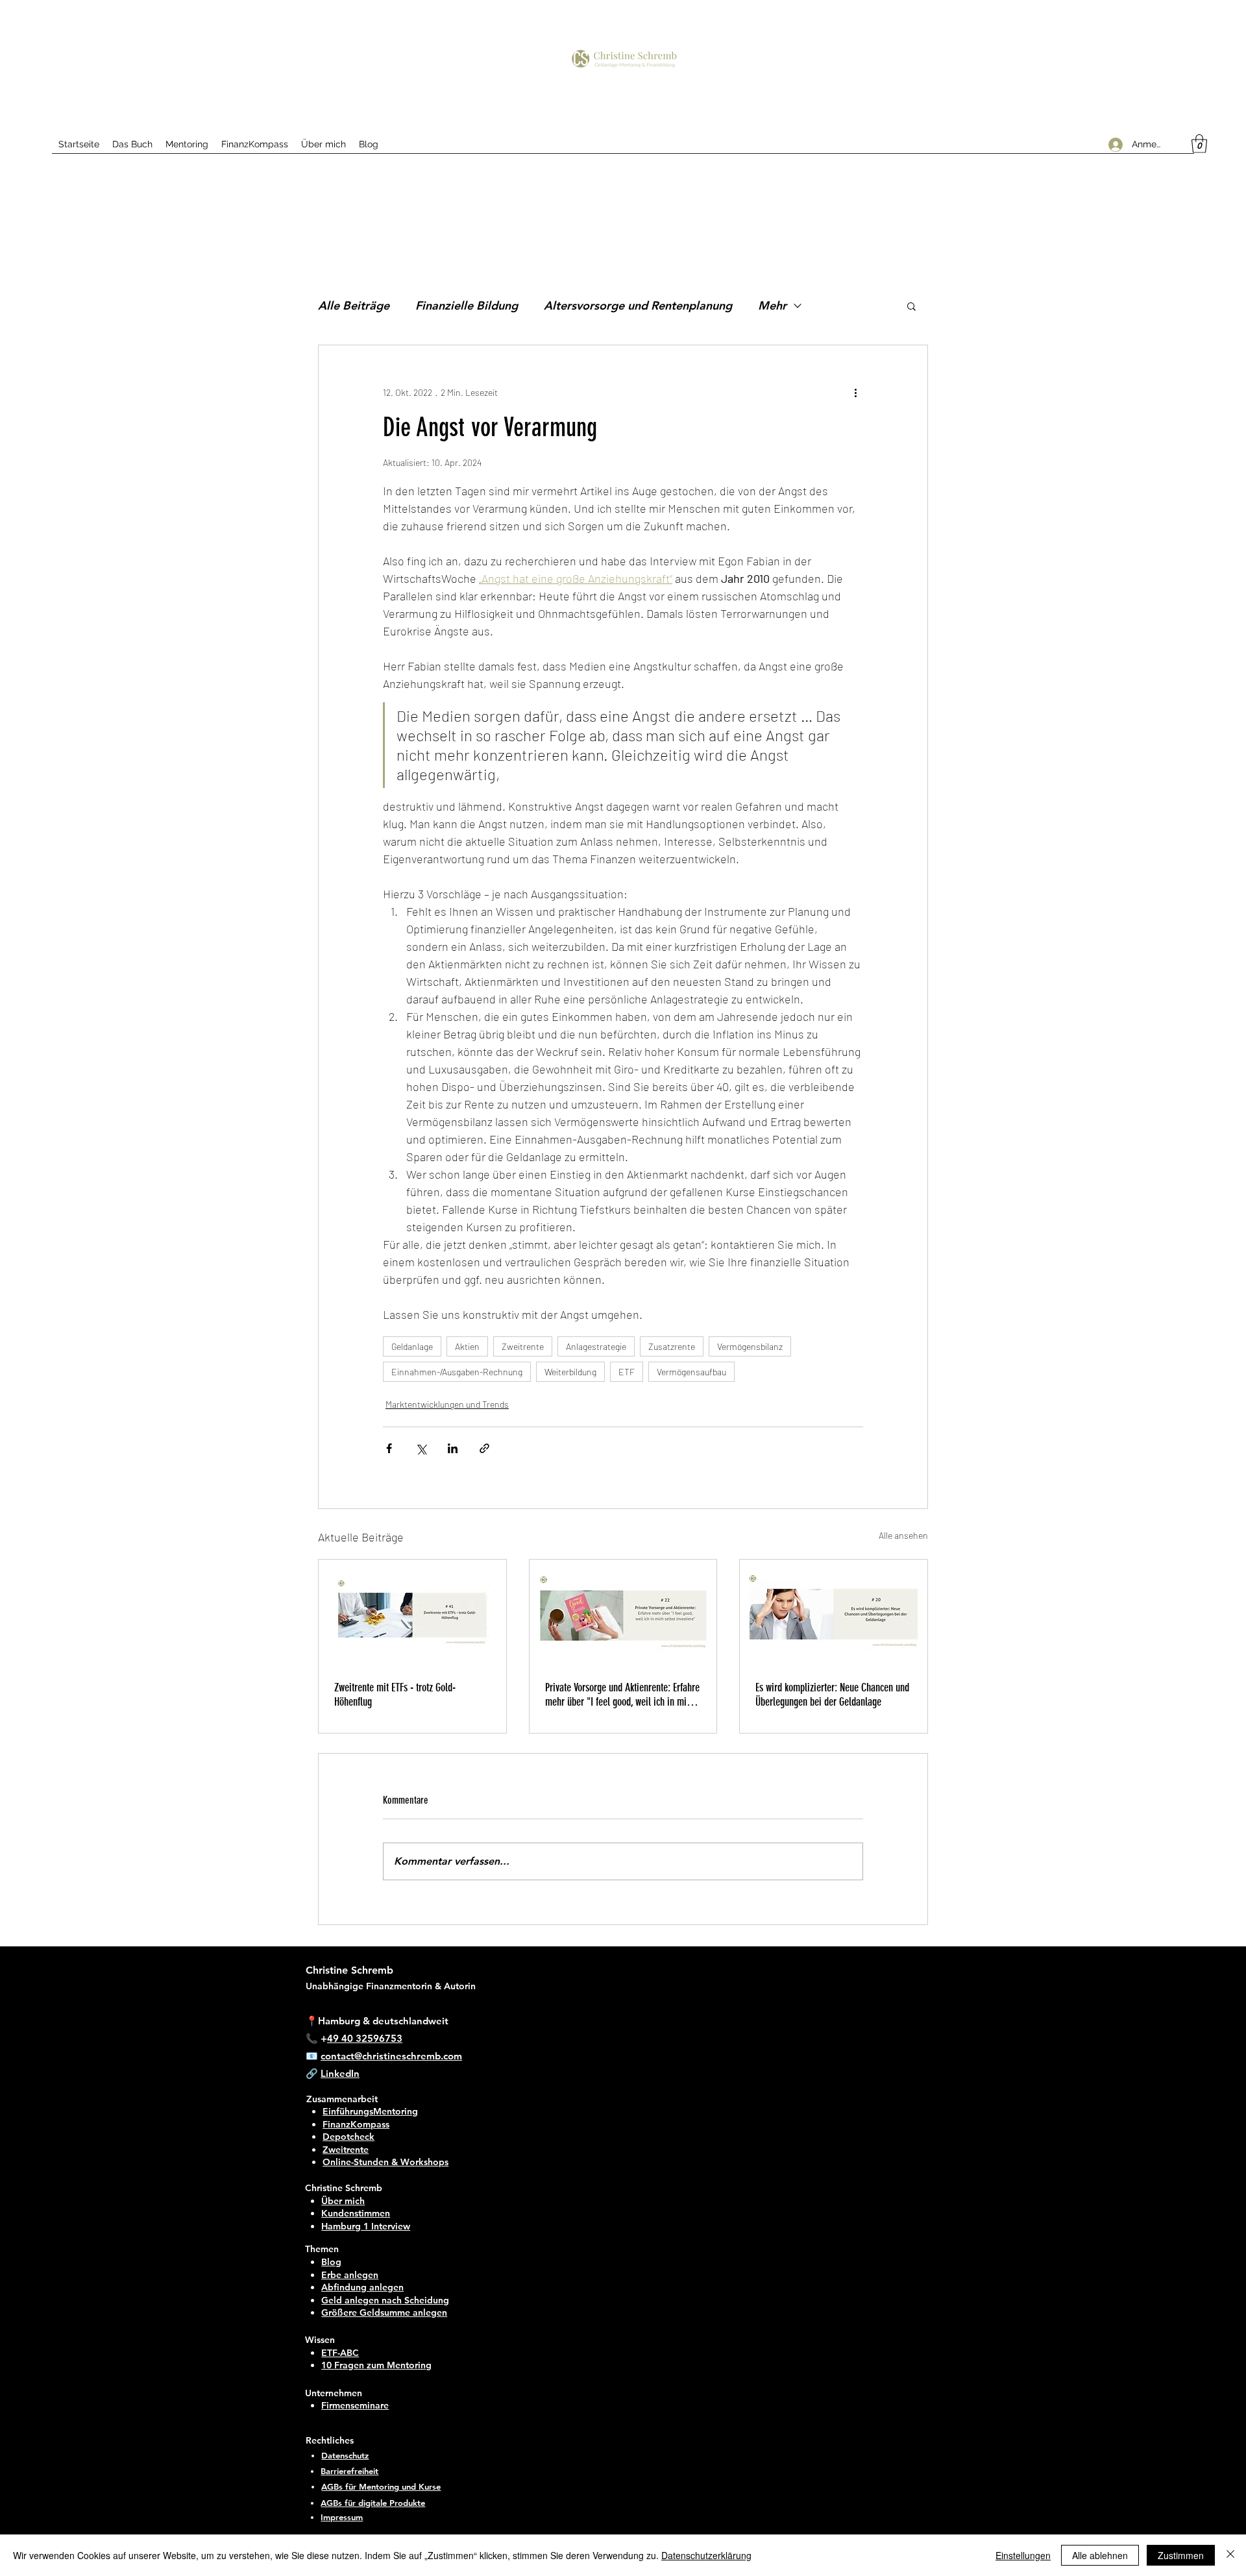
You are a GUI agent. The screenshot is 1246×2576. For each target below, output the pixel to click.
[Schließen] (1230, 2555)
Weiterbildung (570, 1372)
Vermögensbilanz (750, 1346)
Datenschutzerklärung (706, 2555)
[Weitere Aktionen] (855, 392)
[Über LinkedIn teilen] (453, 1448)
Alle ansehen (903, 1535)
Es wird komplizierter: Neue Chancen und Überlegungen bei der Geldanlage (832, 1695)
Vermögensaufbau (691, 1372)
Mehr (772, 305)
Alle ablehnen (1100, 2555)
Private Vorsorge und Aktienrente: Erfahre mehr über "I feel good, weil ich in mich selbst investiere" (622, 1695)
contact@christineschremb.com (391, 2056)
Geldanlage (412, 1346)
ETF (627, 1372)
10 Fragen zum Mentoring (376, 2365)
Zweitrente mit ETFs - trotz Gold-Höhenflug (395, 1695)
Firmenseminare (355, 2405)
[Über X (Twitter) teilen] (421, 1448)
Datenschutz (345, 2455)
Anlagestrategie (596, 1346)
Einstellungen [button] (1023, 2555)
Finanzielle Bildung (467, 305)
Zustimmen (1181, 2555)
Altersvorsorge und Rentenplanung (638, 305)
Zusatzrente (672, 1346)
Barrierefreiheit (349, 2471)
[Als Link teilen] (484, 1448)
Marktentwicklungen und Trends (447, 1404)
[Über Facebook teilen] (389, 1448)
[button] (1199, 144)
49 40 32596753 (365, 2038)
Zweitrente (523, 1346)
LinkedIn (340, 2073)
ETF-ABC (340, 2353)
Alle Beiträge (354, 305)
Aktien (467, 1346)
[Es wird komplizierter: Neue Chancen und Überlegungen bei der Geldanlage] (834, 1612)
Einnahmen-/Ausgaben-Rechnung (457, 1372)
